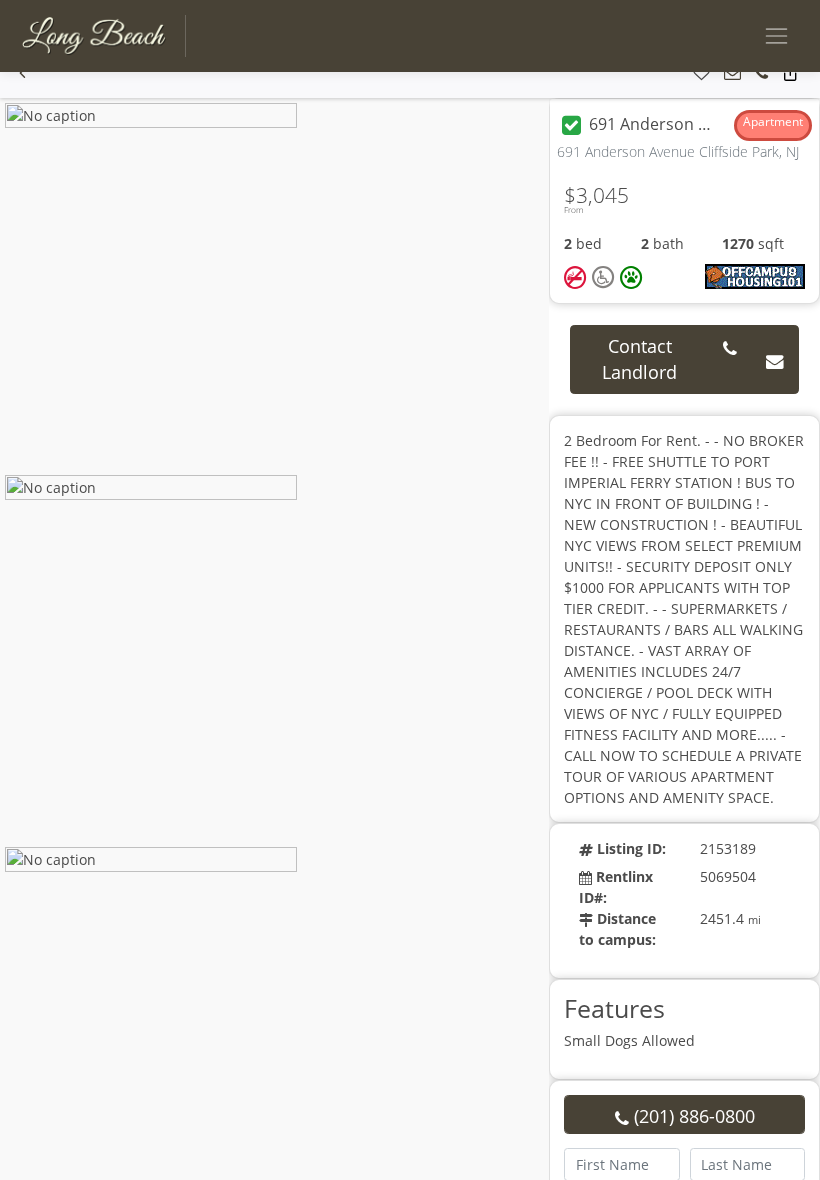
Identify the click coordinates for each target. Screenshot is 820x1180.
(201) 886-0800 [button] (692, 1116)
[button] (22, 73)
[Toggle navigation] (776, 35)
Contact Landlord (639, 359)
